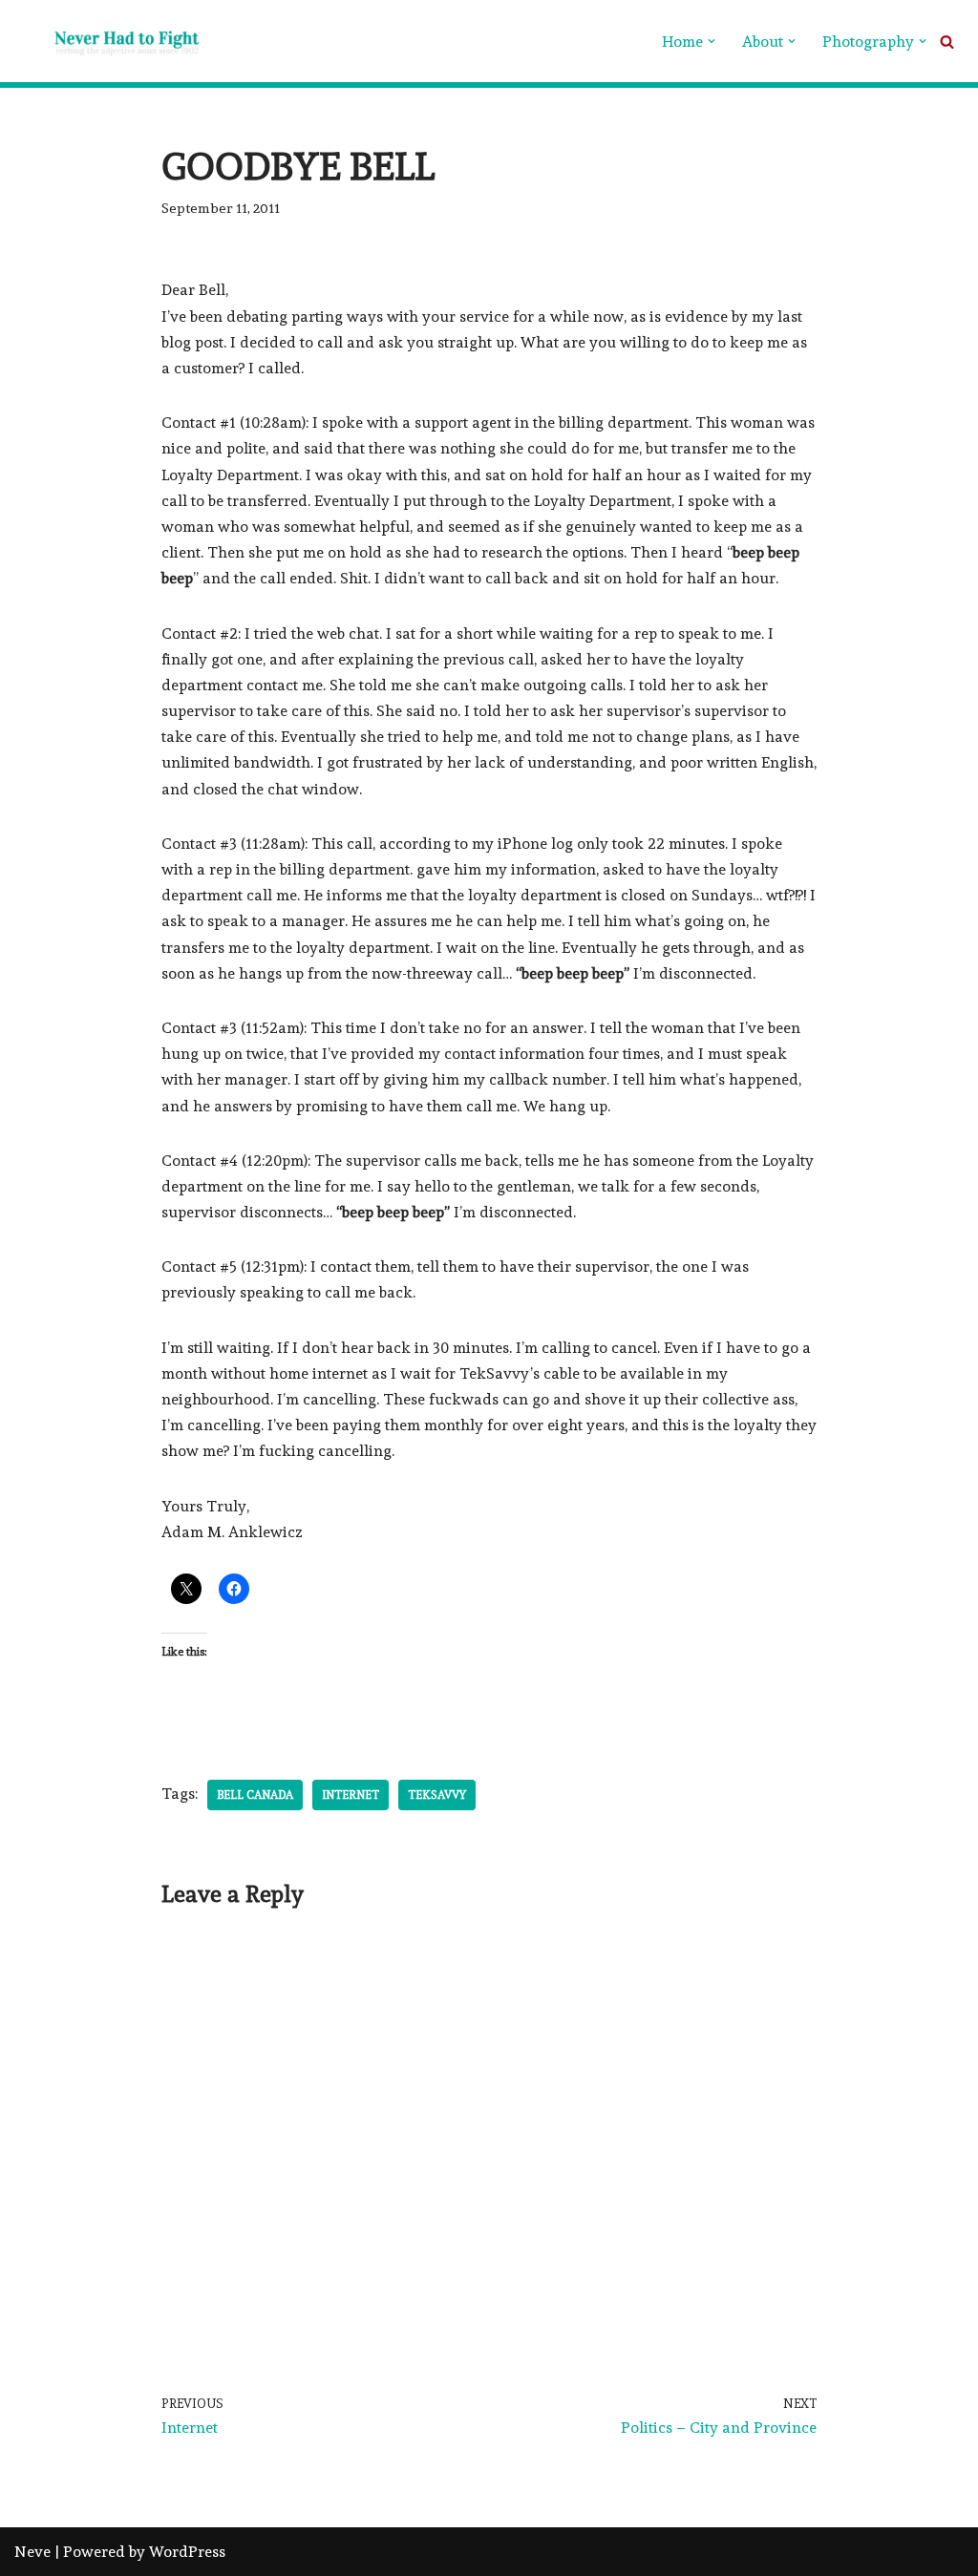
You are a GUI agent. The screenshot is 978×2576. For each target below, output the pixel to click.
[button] (712, 41)
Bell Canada (255, 1795)
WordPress (187, 2552)
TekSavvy (437, 1795)
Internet (351, 1795)
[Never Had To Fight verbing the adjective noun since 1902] (110, 41)
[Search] (947, 42)
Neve (32, 2552)
